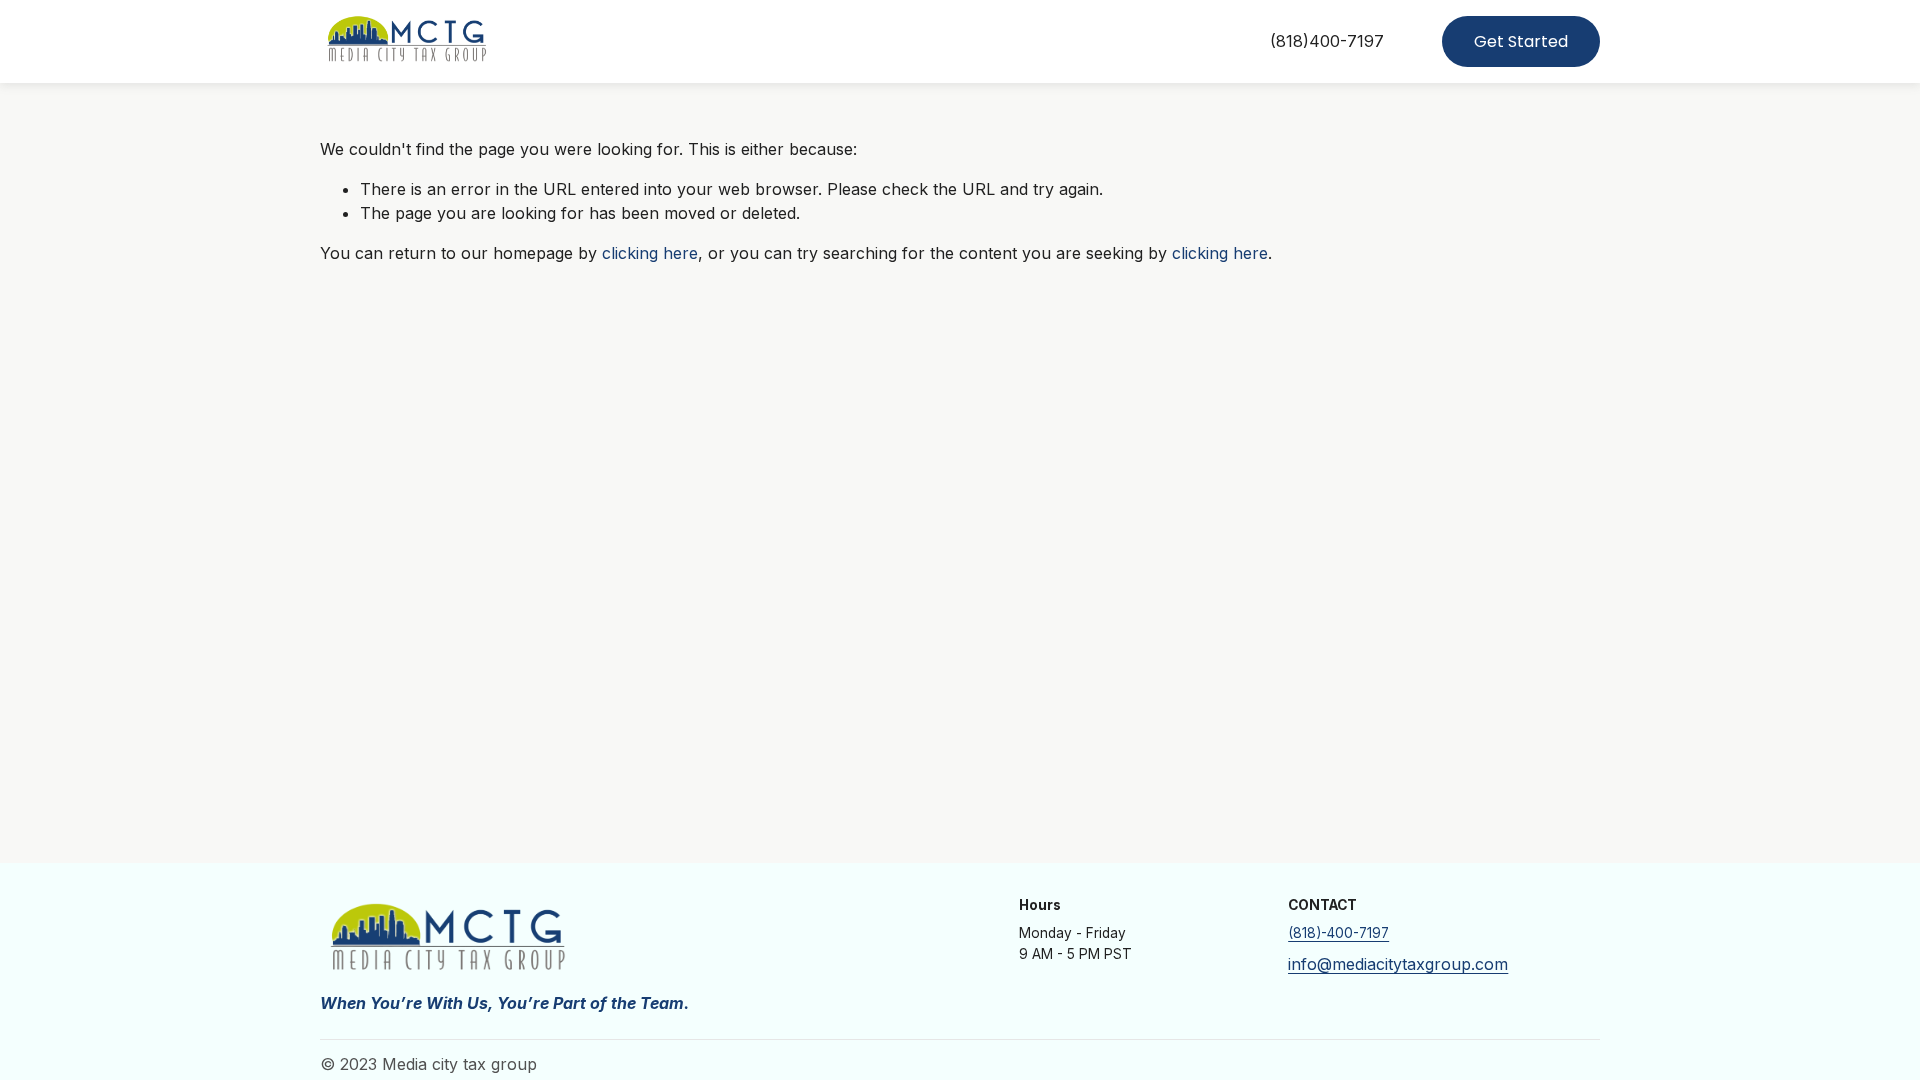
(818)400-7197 (1327, 41)
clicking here (650, 253)
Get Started (1521, 41)
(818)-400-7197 (1338, 933)
